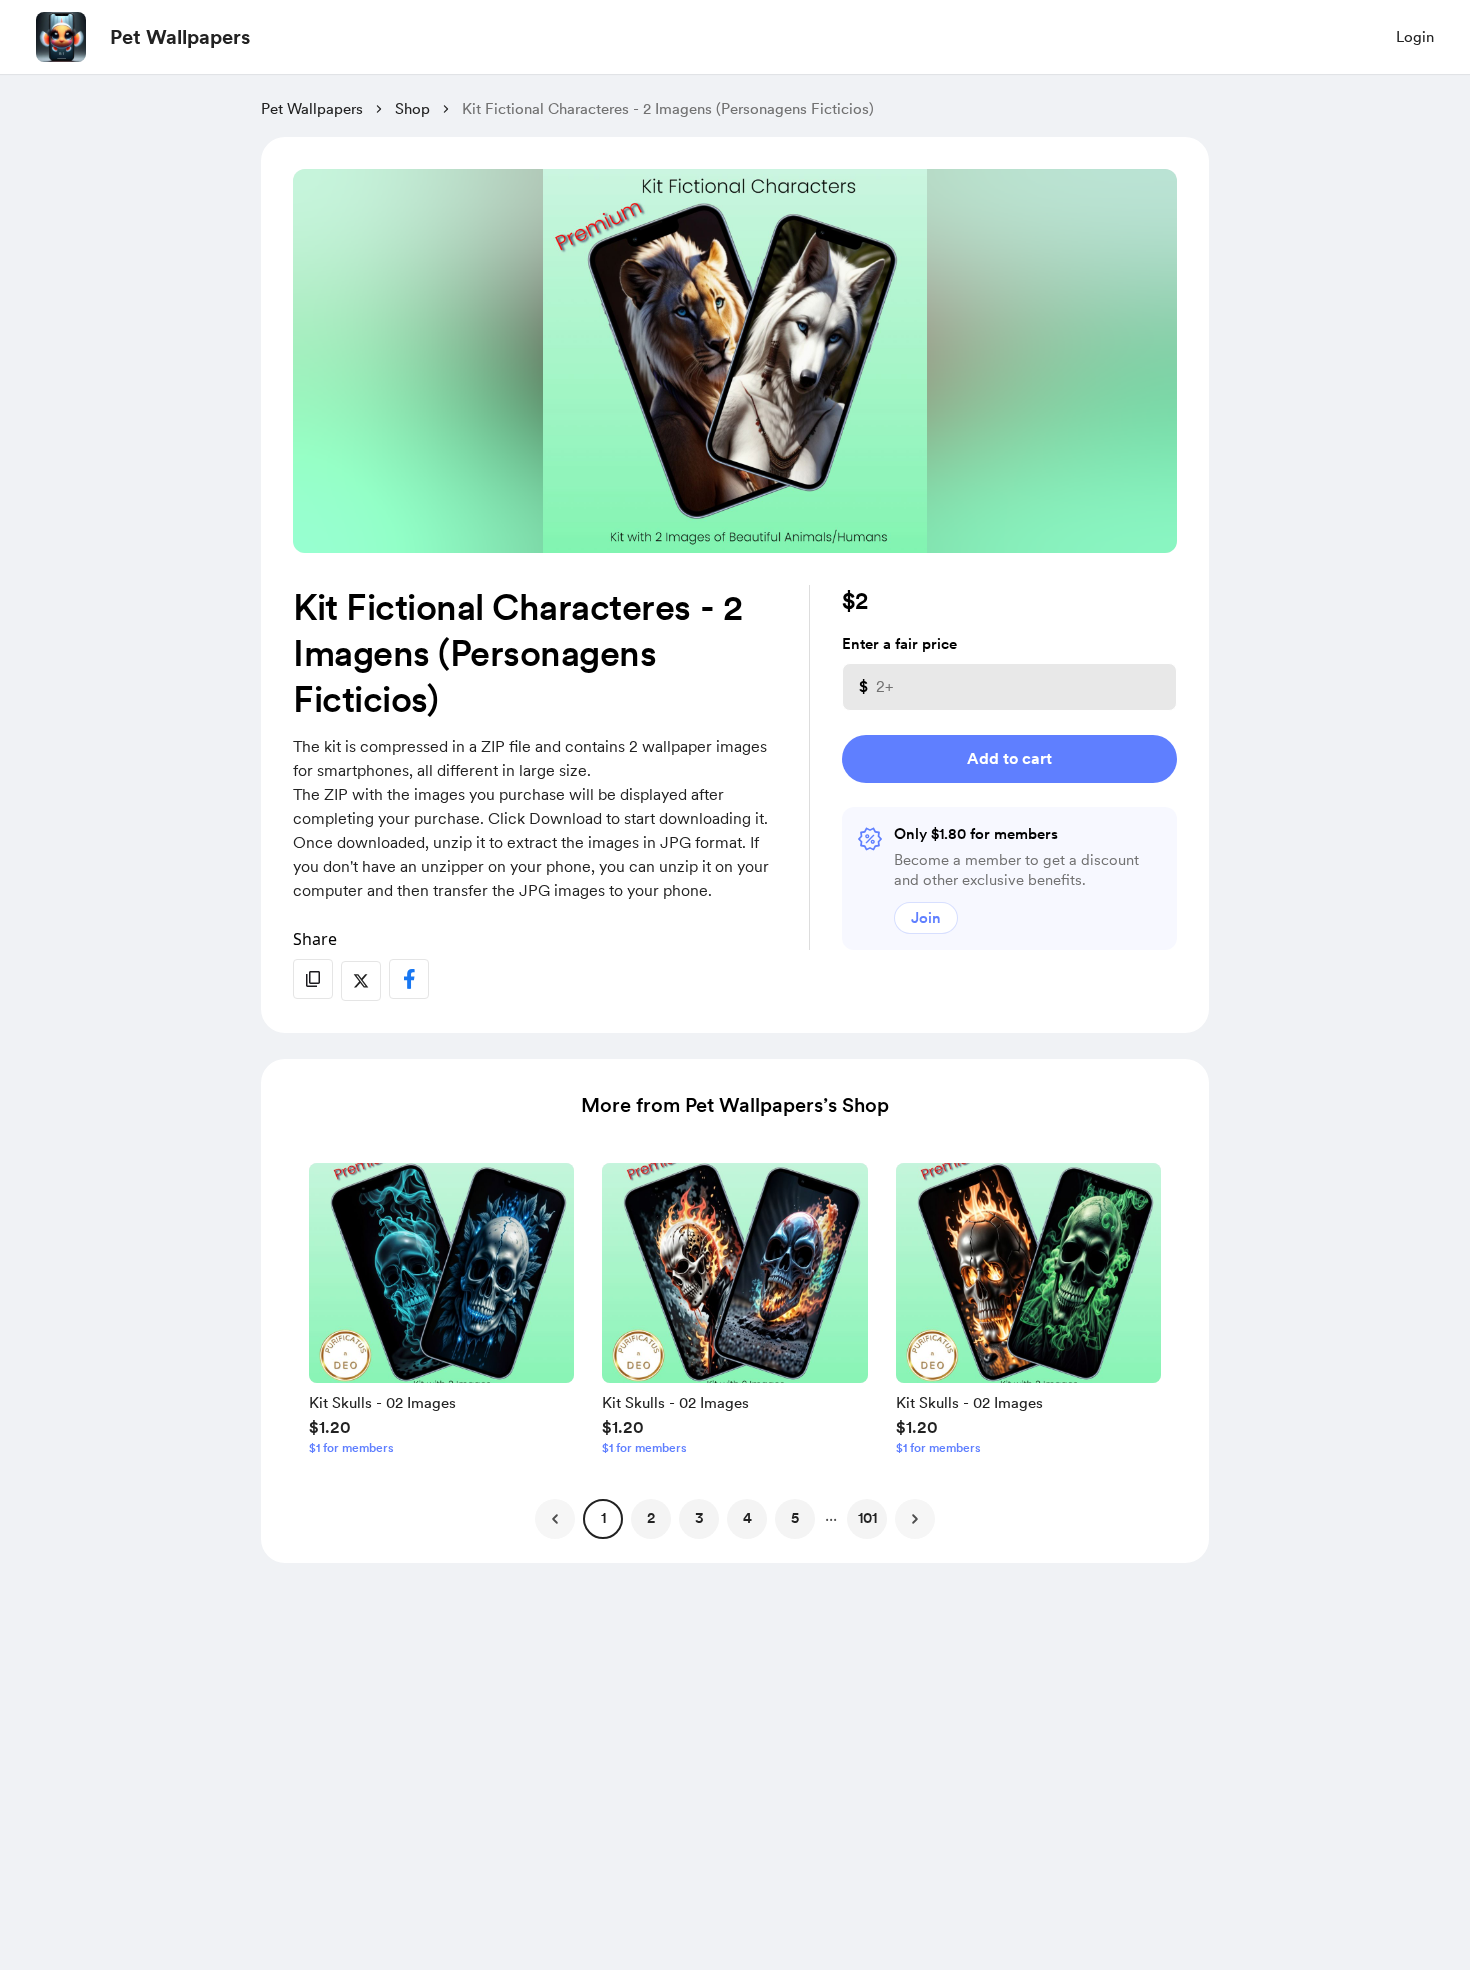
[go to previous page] (555, 1519)
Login (1415, 37)
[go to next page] (915, 1519)
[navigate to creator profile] (61, 37)
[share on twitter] (361, 981)
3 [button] (699, 1518)
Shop (412, 109)
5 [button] (795, 1518)
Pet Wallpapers (180, 37)
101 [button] (867, 1518)
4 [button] (747, 1518)
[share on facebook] (409, 979)
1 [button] (603, 1518)
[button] (441, 1314)
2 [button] (651, 1518)
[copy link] (313, 979)
